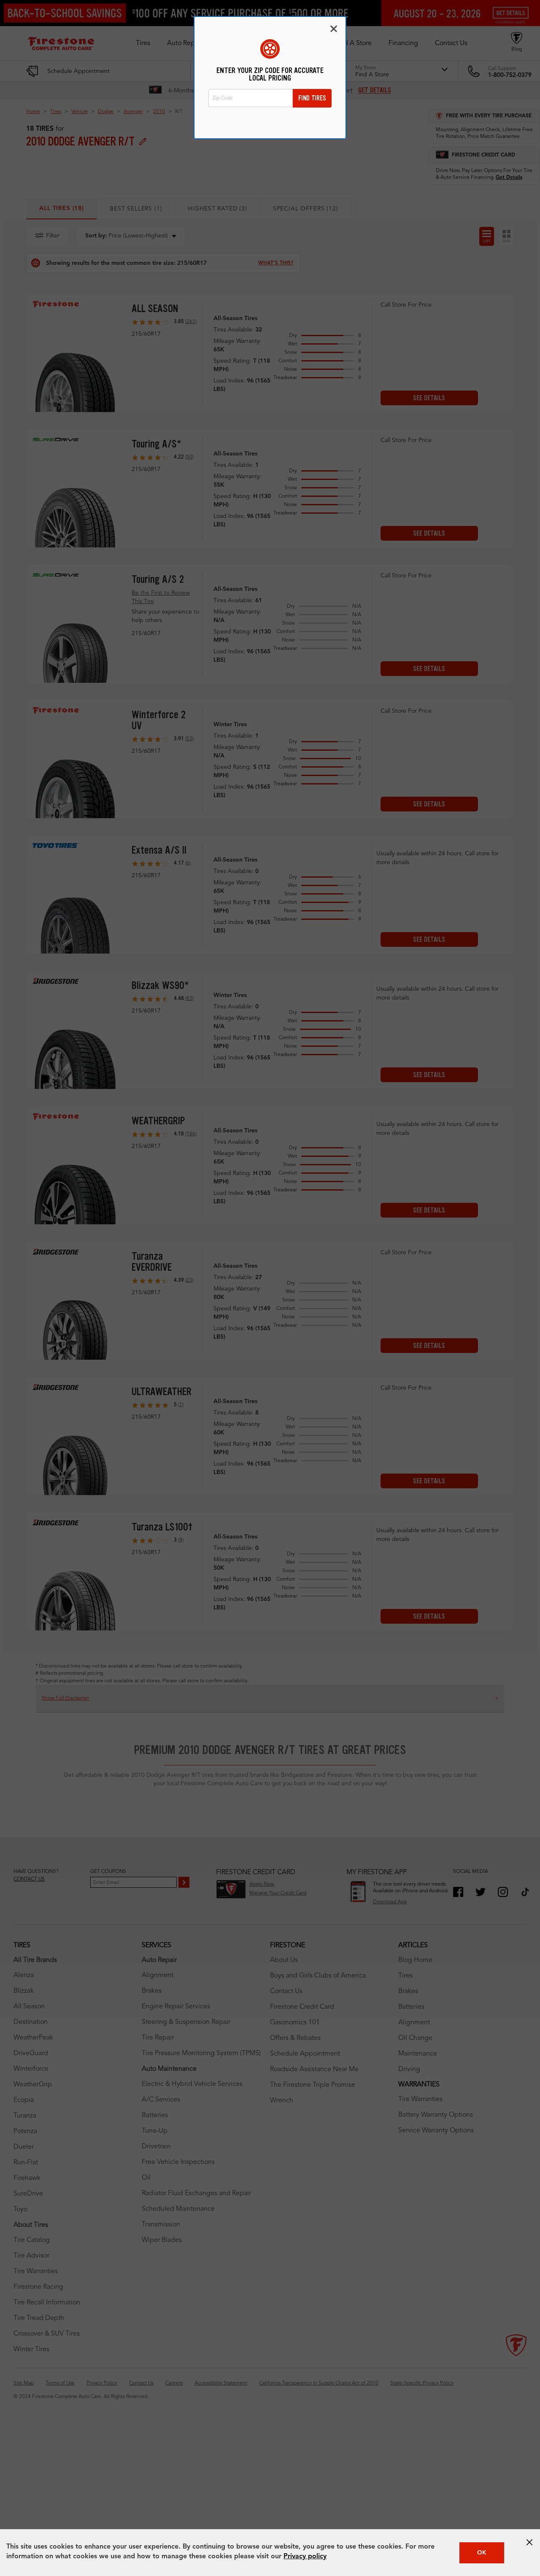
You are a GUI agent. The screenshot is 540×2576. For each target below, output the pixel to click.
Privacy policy (305, 2557)
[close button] (529, 2542)
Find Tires (312, 98)
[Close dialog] (334, 29)
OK (482, 2553)
